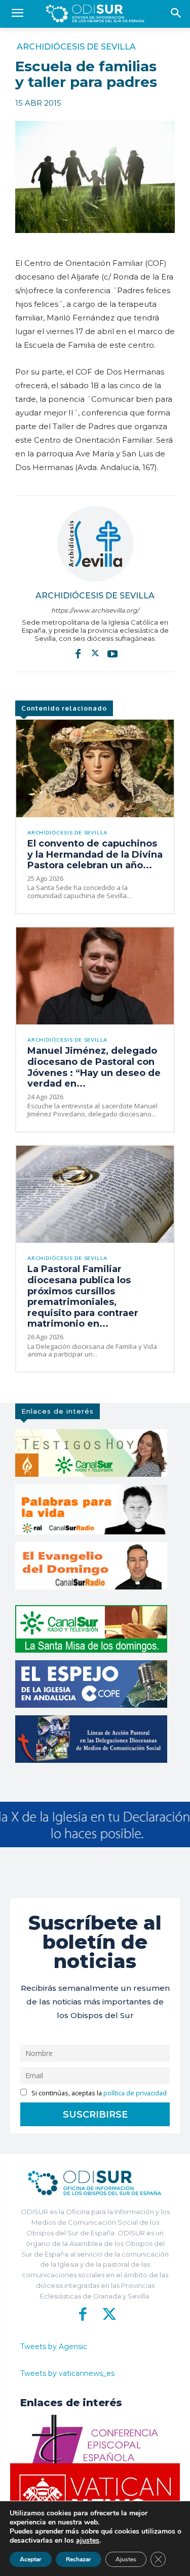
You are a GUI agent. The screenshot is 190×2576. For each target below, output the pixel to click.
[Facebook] (78, 653)
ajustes (88, 2541)
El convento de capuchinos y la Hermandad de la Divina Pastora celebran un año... (95, 854)
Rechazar (79, 2559)
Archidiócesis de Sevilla (76, 47)
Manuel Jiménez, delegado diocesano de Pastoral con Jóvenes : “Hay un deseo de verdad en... (94, 1067)
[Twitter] (95, 653)
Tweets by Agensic (54, 2347)
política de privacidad (135, 2093)
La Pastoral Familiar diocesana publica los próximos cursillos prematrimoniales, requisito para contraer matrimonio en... (83, 1296)
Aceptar (31, 2559)
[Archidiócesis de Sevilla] (95, 544)
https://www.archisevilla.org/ (95, 610)
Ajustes (126, 2559)
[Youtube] (112, 653)
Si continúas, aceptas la (98, 2093)
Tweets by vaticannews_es (67, 2373)
